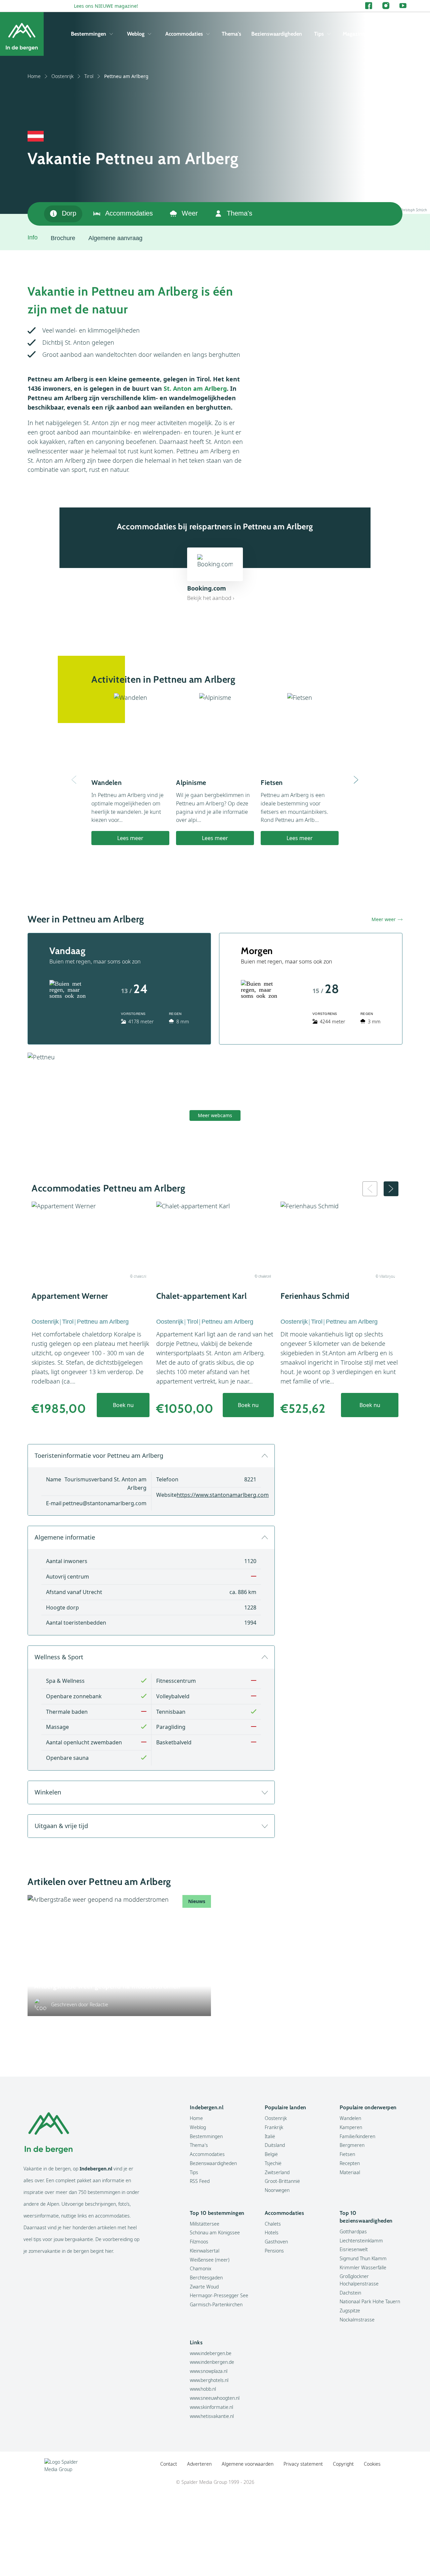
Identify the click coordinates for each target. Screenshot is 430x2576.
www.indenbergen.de (212, 2362)
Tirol (89, 76)
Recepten (350, 2163)
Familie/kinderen (357, 2136)
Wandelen (350, 2118)
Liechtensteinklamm (361, 2241)
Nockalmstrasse (357, 2320)
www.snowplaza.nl (209, 2371)
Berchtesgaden (206, 2278)
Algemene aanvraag (115, 238)
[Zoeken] (401, 34)
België (271, 2154)
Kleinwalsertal (205, 2251)
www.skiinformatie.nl (211, 2407)
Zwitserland (277, 2172)
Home (34, 76)
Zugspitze (350, 2310)
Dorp (69, 213)
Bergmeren (352, 2145)
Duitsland (275, 2145)
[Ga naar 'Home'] (22, 34)
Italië (270, 2136)
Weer (190, 213)
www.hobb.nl (203, 2389)
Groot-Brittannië (282, 2181)
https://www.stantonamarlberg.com (223, 1495)
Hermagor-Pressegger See (219, 2295)
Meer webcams (215, 1115)
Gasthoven (276, 2242)
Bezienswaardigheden (277, 34)
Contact (169, 2464)
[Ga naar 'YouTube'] (403, 6)
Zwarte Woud (204, 2287)
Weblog (136, 34)
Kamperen (351, 2127)
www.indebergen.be (211, 2353)
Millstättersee (205, 2224)
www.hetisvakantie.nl (212, 2416)
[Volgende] (356, 780)
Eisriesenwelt (354, 2249)
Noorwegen (277, 2190)
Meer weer (384, 919)
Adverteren (199, 2464)
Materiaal (350, 2172)
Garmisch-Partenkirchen (216, 2304)
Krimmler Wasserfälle (363, 2267)
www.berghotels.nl (209, 2380)
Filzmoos (199, 2242)
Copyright (343, 2464)
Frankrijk (274, 2127)
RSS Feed (200, 2181)
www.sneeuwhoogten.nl (215, 2398)
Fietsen (347, 2154)
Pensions (274, 2251)
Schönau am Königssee (215, 2232)
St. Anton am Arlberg (195, 388)
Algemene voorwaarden (248, 2464)
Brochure (63, 238)
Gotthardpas (353, 2231)
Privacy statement (303, 2464)
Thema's (231, 34)
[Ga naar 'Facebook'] (369, 6)
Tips (319, 34)
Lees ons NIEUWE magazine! (106, 6)
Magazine (354, 34)
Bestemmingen (89, 34)
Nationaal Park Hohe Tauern (370, 2301)
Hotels (272, 2232)
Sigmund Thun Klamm (363, 2258)
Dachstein (350, 2293)
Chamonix (201, 2268)
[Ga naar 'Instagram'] (386, 6)
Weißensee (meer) (210, 2260)
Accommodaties (184, 34)
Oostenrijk (62, 76)
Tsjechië (273, 2163)
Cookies (372, 2464)
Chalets (273, 2224)
